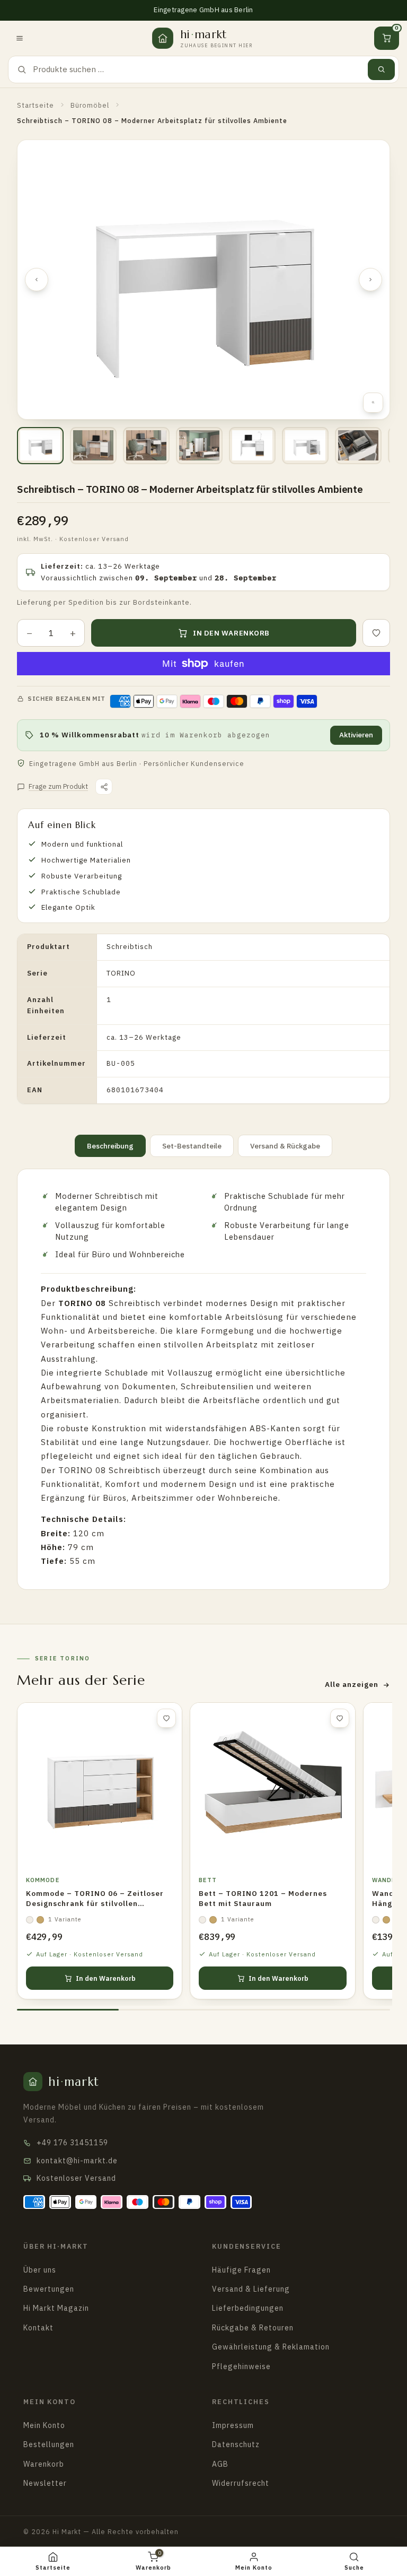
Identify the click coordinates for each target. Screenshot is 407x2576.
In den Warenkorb (106, 1978)
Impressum (233, 2425)
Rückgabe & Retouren (253, 2328)
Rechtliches (241, 2401)
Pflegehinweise (241, 2366)
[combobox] (197, 69)
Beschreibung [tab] (110, 1146)
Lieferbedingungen (248, 2308)
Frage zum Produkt (58, 786)
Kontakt (38, 2328)
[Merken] (376, 633)
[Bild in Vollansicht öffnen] (373, 403)
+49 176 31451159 (72, 2143)
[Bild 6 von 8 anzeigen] (305, 446)
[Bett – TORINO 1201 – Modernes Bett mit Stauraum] (272, 1785)
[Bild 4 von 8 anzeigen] (199, 446)
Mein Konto (50, 2401)
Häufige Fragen (241, 2270)
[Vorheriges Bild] (37, 280)
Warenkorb (44, 2464)
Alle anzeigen (352, 1684)
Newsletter (45, 2483)
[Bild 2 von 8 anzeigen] (93, 446)
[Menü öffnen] (20, 38)
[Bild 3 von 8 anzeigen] (146, 446)
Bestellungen (49, 2444)
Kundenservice (246, 2246)
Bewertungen (49, 2289)
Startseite (36, 105)
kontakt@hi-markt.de (77, 2161)
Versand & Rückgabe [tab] (285, 1146)
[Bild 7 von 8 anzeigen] (358, 446)
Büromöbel (90, 105)
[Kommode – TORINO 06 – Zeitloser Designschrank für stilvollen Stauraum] (100, 1785)
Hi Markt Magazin (56, 2308)
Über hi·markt (56, 2246)
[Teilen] (104, 787)
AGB (220, 2464)
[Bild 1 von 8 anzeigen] (40, 446)
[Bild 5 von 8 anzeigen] (252, 446)
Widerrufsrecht (241, 2483)
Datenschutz (236, 2444)
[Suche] (381, 69)
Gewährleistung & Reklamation (271, 2347)
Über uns (40, 2270)
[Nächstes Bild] (370, 280)
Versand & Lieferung (251, 2289)
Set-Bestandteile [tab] (192, 1146)
